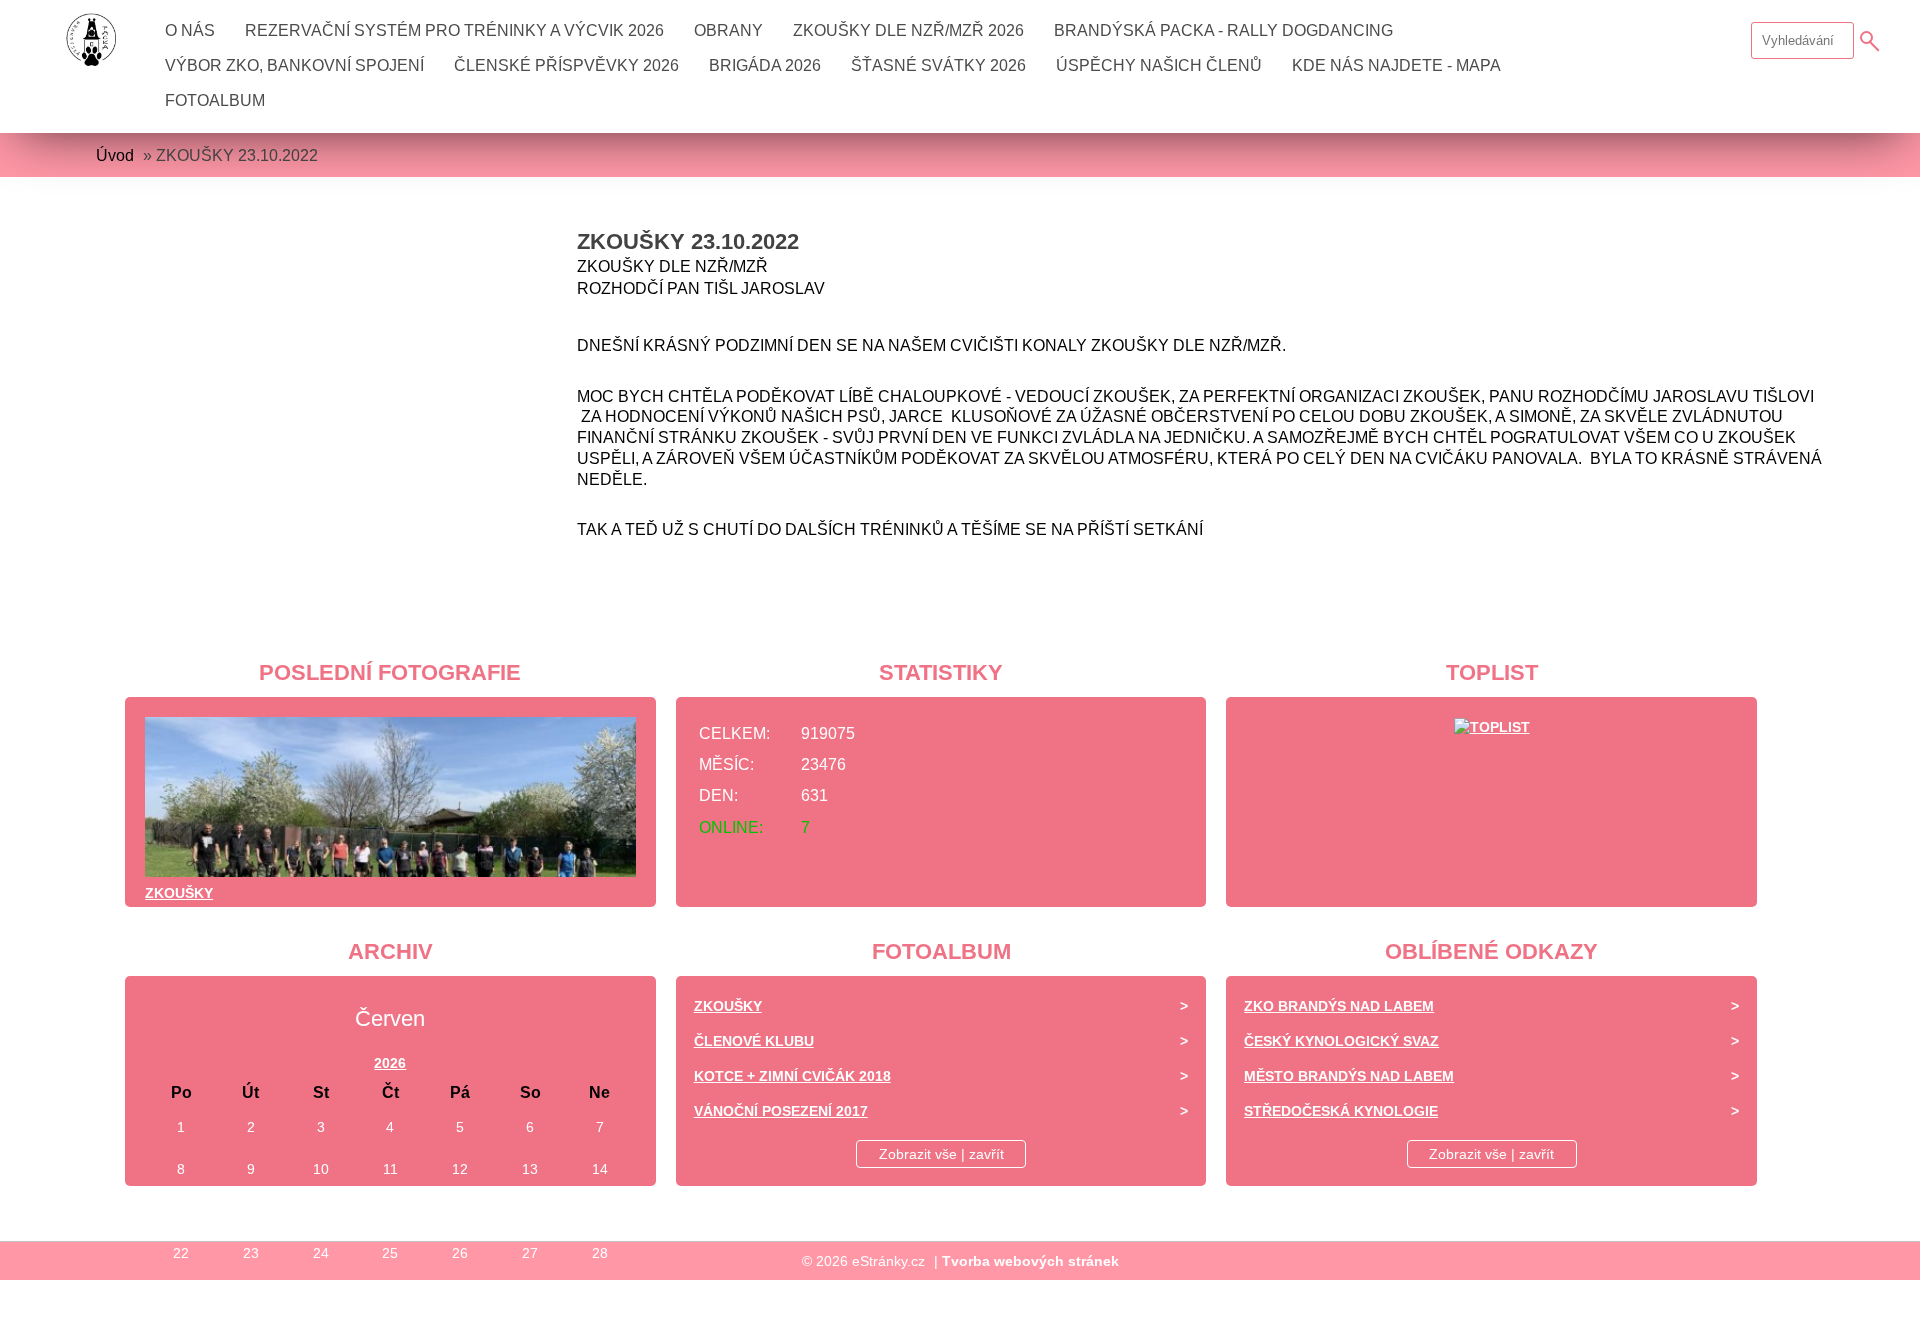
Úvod (115, 155)
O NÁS (190, 30)
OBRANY (728, 30)
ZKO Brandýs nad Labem (1339, 1006)
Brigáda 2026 (765, 65)
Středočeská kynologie (1341, 1111)
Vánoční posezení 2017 (781, 1111)
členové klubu (754, 1041)
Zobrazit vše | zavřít (941, 1154)
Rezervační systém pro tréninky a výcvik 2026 (454, 30)
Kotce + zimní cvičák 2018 (792, 1076)
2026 (390, 1063)
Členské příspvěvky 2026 (566, 65)
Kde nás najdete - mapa (1396, 65)
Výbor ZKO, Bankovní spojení (294, 65)
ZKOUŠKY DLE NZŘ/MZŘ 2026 (908, 30)
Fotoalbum (215, 100)
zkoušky (179, 893)
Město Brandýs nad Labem (1349, 1076)
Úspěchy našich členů (1159, 65)
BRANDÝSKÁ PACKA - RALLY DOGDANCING (1223, 30)
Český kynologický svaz (1341, 1041)
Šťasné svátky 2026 (938, 65)
